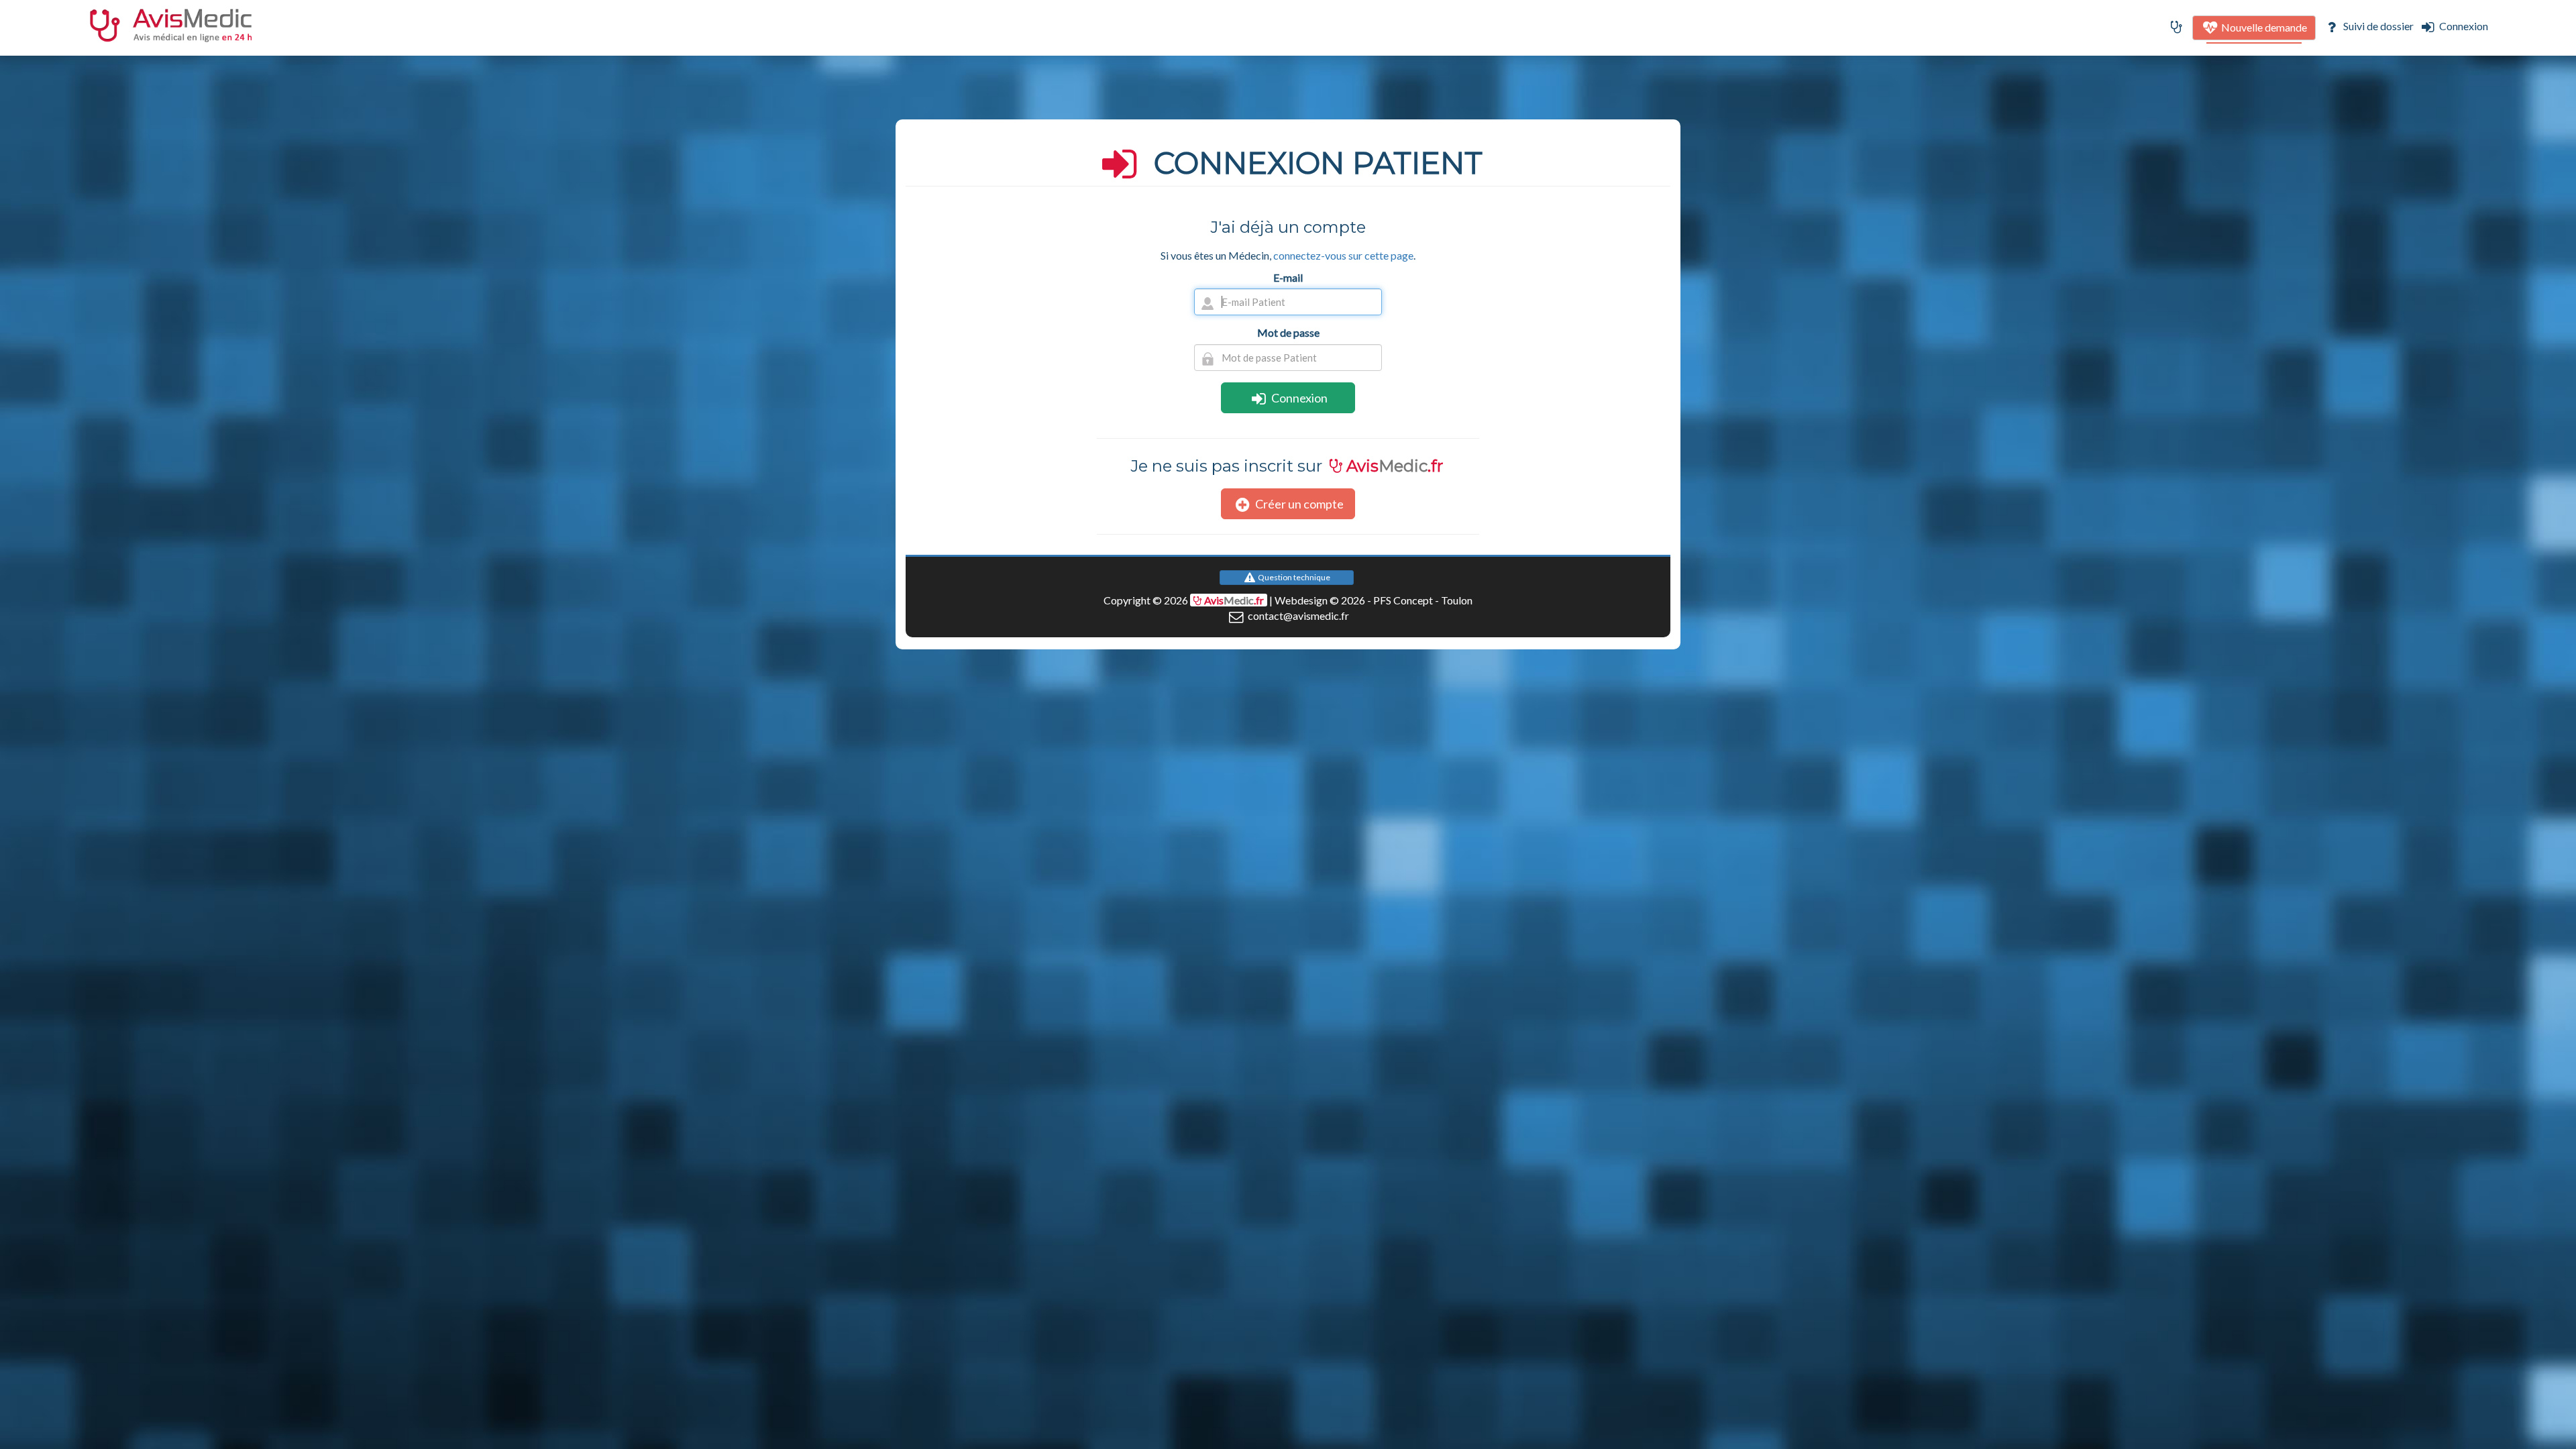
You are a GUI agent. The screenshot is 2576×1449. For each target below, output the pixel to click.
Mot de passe (1288, 332)
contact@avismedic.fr (1297, 615)
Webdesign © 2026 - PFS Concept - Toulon (1374, 600)
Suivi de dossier (2377, 26)
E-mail (1288, 277)
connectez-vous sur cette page (1343, 255)
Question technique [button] (1293, 577)
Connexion (2463, 26)
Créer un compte (1298, 504)
